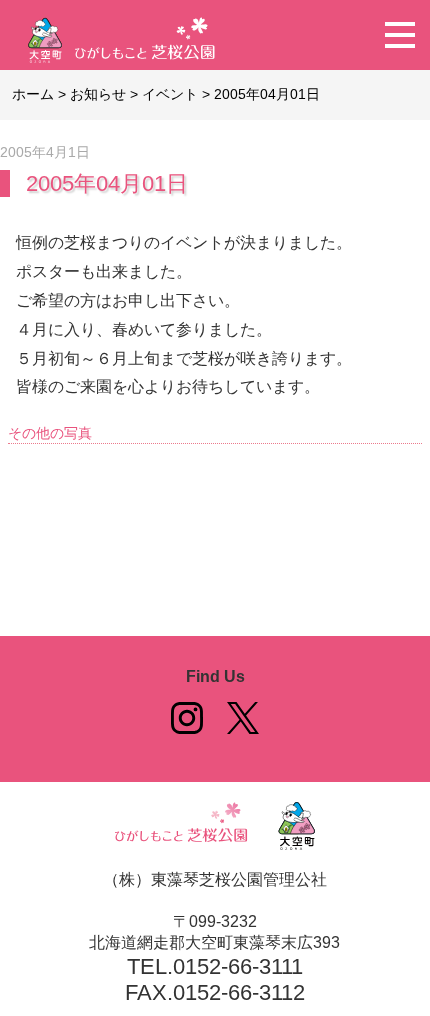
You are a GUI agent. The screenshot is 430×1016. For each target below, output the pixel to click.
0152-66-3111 (238, 966)
